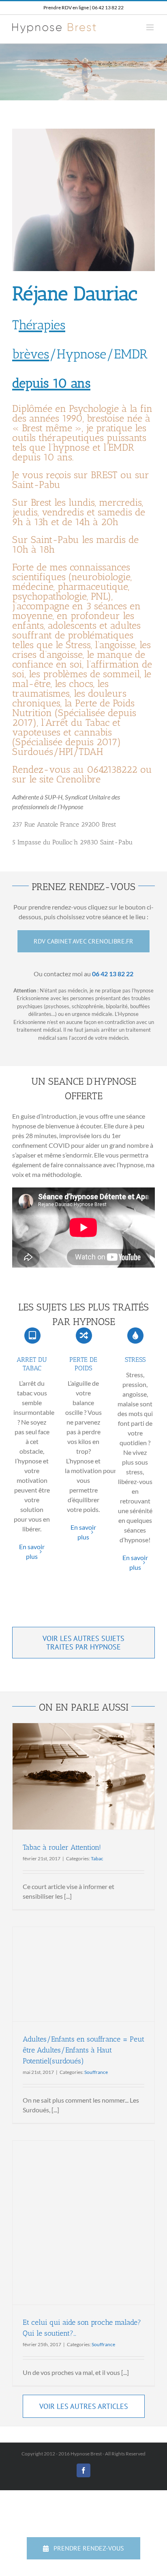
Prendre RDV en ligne (66, 7)
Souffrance (96, 2072)
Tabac (97, 1858)
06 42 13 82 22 (108, 7)
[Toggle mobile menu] (151, 27)
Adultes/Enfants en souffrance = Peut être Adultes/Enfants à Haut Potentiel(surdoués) (83, 2050)
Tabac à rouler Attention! (62, 1847)
